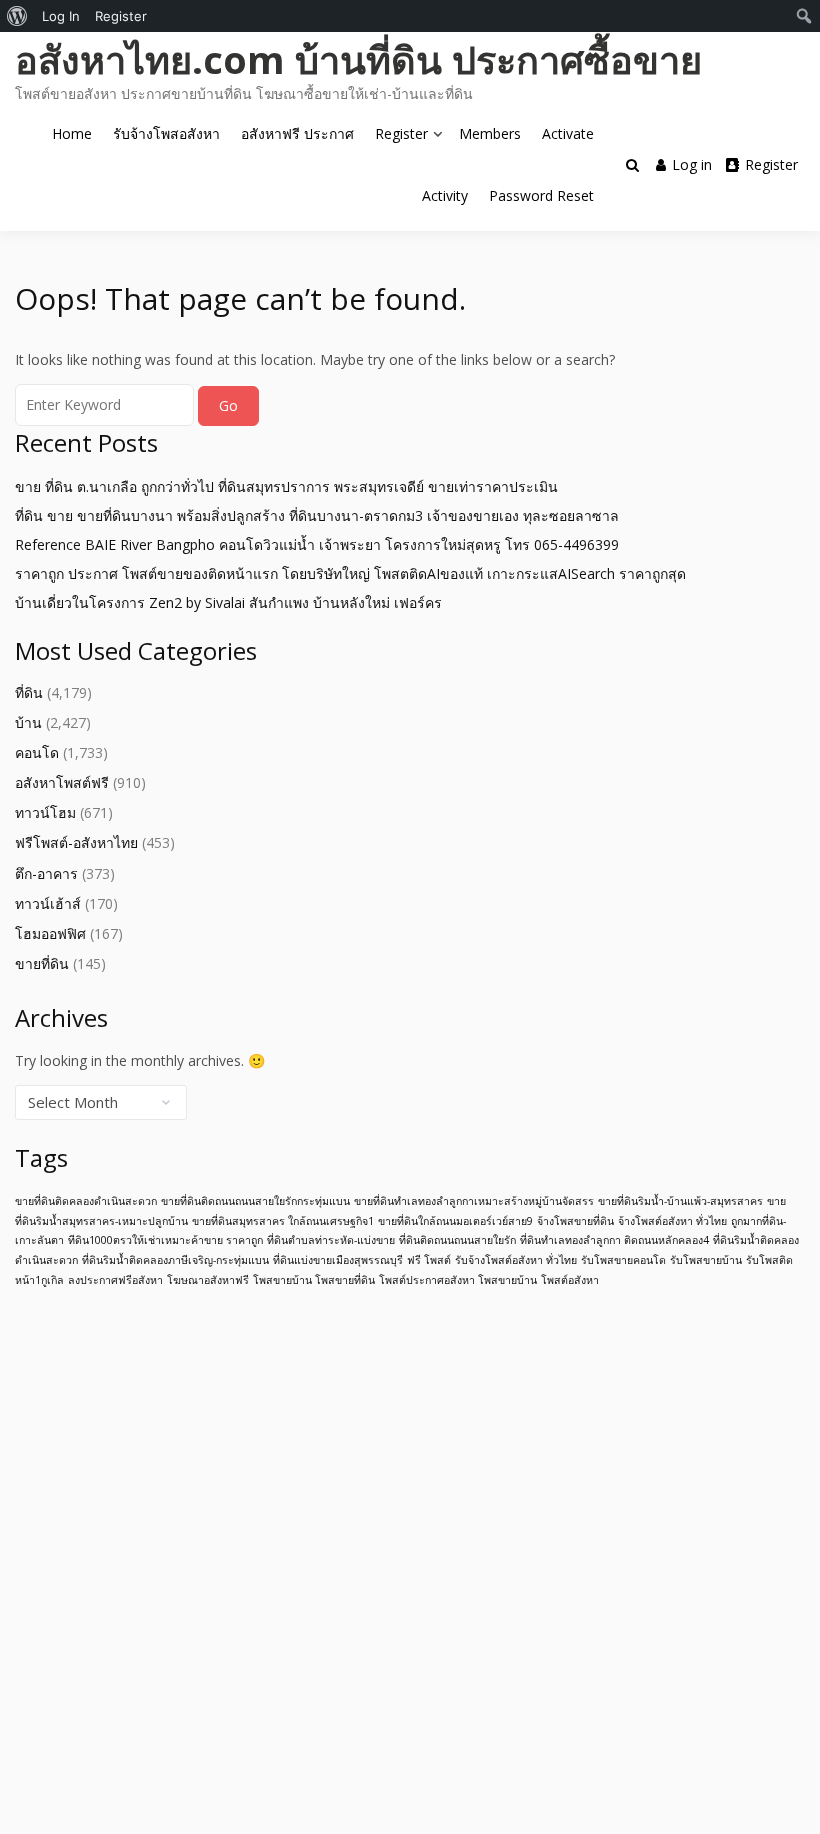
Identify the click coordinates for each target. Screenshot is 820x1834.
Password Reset (541, 195)
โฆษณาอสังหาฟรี (208, 1280)
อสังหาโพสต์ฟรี (62, 782)
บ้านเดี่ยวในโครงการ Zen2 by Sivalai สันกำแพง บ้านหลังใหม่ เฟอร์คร (228, 602)
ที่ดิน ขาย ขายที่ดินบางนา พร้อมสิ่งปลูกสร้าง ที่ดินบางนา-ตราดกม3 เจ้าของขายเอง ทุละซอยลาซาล (317, 515)
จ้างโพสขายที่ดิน (575, 1221)
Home (72, 133)
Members (490, 133)
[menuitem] (17, 16)
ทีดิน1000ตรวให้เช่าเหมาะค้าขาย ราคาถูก (165, 1240)
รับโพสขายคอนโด (623, 1260)
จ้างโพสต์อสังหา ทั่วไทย (672, 1221)
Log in (692, 164)
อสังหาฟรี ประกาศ (297, 133)
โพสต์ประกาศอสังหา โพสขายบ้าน (458, 1280)
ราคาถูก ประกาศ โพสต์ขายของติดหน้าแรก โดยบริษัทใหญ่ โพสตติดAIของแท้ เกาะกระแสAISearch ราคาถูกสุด (350, 573)
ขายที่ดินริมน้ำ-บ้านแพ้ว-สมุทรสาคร (680, 1201)
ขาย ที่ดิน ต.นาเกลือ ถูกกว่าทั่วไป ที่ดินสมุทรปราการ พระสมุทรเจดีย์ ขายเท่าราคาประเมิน (286, 486)
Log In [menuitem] (61, 16)
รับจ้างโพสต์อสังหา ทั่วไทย (516, 1260)
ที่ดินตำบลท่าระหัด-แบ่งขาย (331, 1240)
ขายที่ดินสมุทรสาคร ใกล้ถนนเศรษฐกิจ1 (283, 1221)
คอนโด (37, 752)
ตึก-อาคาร (46, 873)
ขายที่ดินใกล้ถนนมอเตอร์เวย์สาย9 (455, 1221)
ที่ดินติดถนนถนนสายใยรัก (457, 1240)
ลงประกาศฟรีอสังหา (115, 1280)
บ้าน (28, 722)
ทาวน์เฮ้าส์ (48, 903)
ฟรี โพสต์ (429, 1260)
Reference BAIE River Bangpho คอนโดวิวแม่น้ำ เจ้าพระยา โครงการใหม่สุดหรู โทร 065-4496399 (317, 544)
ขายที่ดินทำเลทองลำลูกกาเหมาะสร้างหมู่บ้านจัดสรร (474, 1201)
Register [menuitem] (121, 16)
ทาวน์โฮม (45, 812)
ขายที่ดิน (42, 963)
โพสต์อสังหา (570, 1280)
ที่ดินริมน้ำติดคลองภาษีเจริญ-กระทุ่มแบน (175, 1260)
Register (401, 133)
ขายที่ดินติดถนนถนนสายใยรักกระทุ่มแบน (255, 1201)
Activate (568, 133)
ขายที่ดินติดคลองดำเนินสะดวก (86, 1201)
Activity (445, 195)
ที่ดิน (29, 692)
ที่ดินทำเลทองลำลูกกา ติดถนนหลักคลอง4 (614, 1240)
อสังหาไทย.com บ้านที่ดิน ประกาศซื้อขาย (358, 59)
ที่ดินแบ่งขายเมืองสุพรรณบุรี (338, 1260)
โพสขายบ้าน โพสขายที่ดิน (314, 1280)
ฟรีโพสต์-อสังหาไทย (76, 842)
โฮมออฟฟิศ (50, 933)
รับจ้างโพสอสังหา (166, 133)
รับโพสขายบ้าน (706, 1260)
